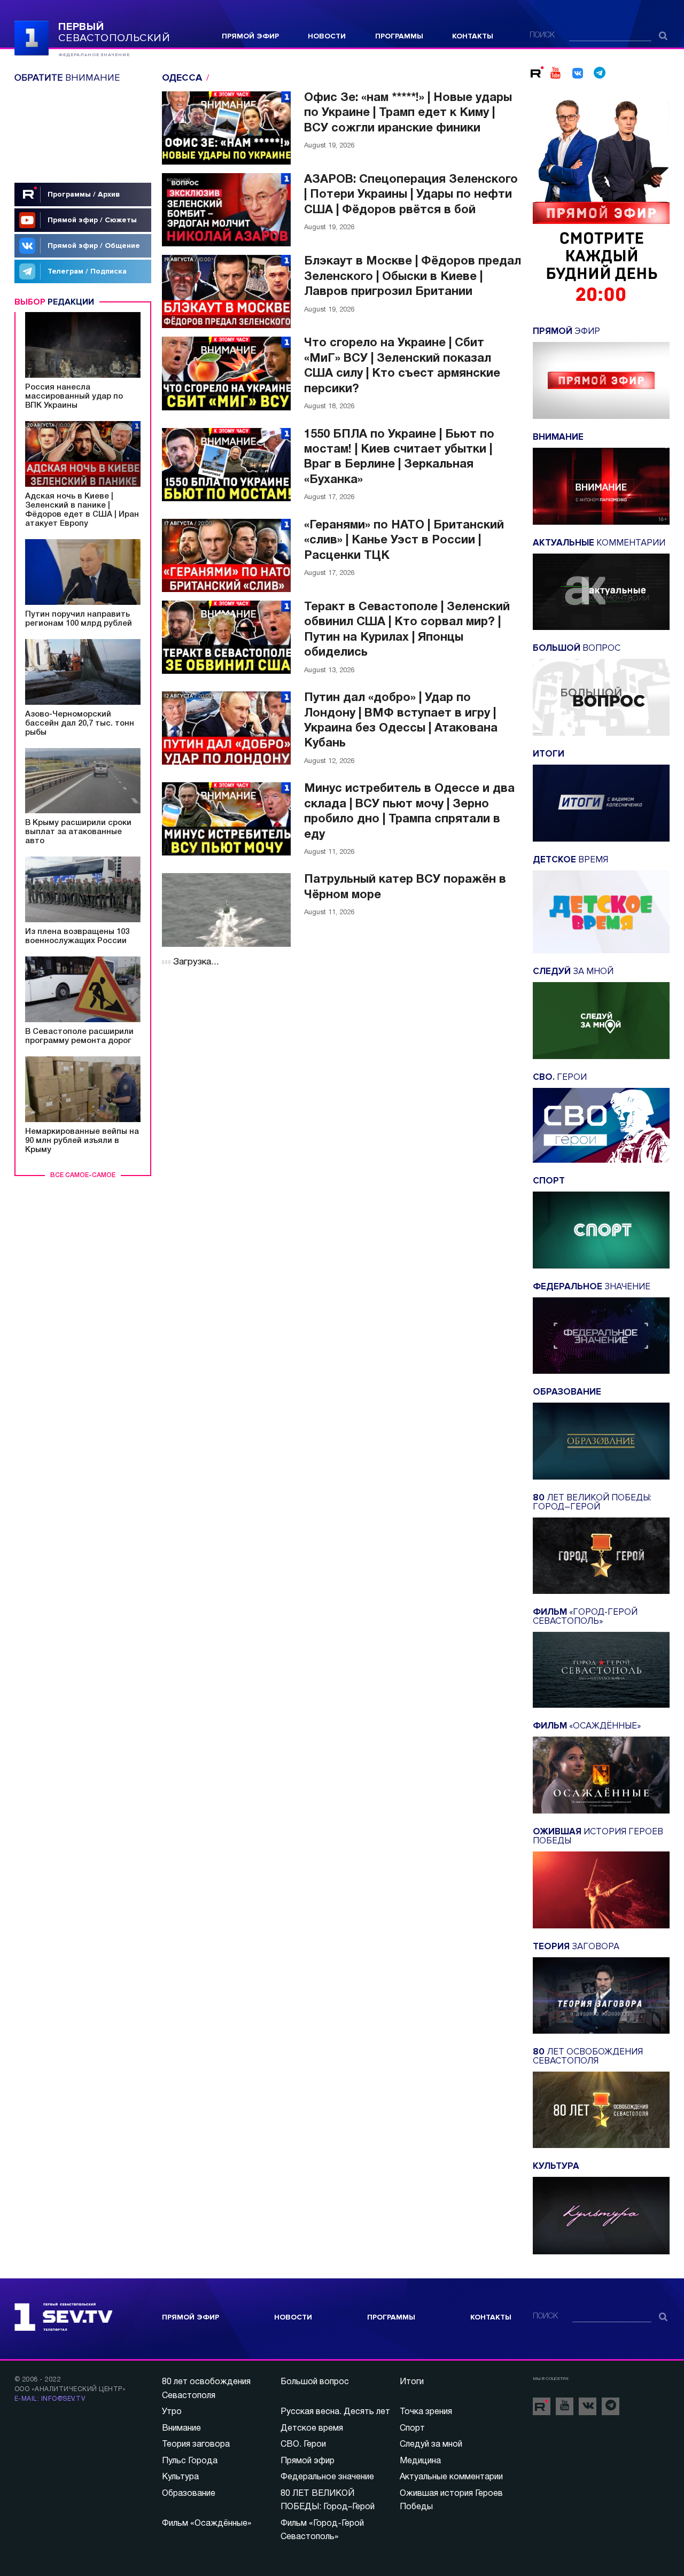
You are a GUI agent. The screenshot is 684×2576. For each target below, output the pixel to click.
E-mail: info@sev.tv (50, 2399)
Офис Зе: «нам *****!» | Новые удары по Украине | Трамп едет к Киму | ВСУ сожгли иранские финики (408, 113)
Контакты (473, 36)
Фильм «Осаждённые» (207, 2524)
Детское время (312, 2429)
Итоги (412, 2382)
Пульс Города (190, 2461)
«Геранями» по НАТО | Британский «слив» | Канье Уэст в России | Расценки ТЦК (404, 540)
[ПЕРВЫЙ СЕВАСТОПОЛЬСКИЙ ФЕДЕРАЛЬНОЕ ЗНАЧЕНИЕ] (32, 37)
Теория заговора (196, 2445)
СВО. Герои (303, 2445)
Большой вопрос (315, 2382)
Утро (172, 2412)
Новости (327, 36)
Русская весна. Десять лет (335, 2412)
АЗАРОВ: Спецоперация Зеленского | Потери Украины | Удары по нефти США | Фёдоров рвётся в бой (411, 195)
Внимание (181, 2429)
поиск (542, 36)
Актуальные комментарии (451, 2477)
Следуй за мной (431, 2445)
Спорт (412, 2429)
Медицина (420, 2461)
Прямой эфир (250, 36)
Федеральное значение (327, 2477)
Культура (180, 2477)
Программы (399, 36)
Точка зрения (426, 2412)
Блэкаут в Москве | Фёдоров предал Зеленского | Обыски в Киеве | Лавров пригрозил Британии (413, 277)
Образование (189, 2494)
